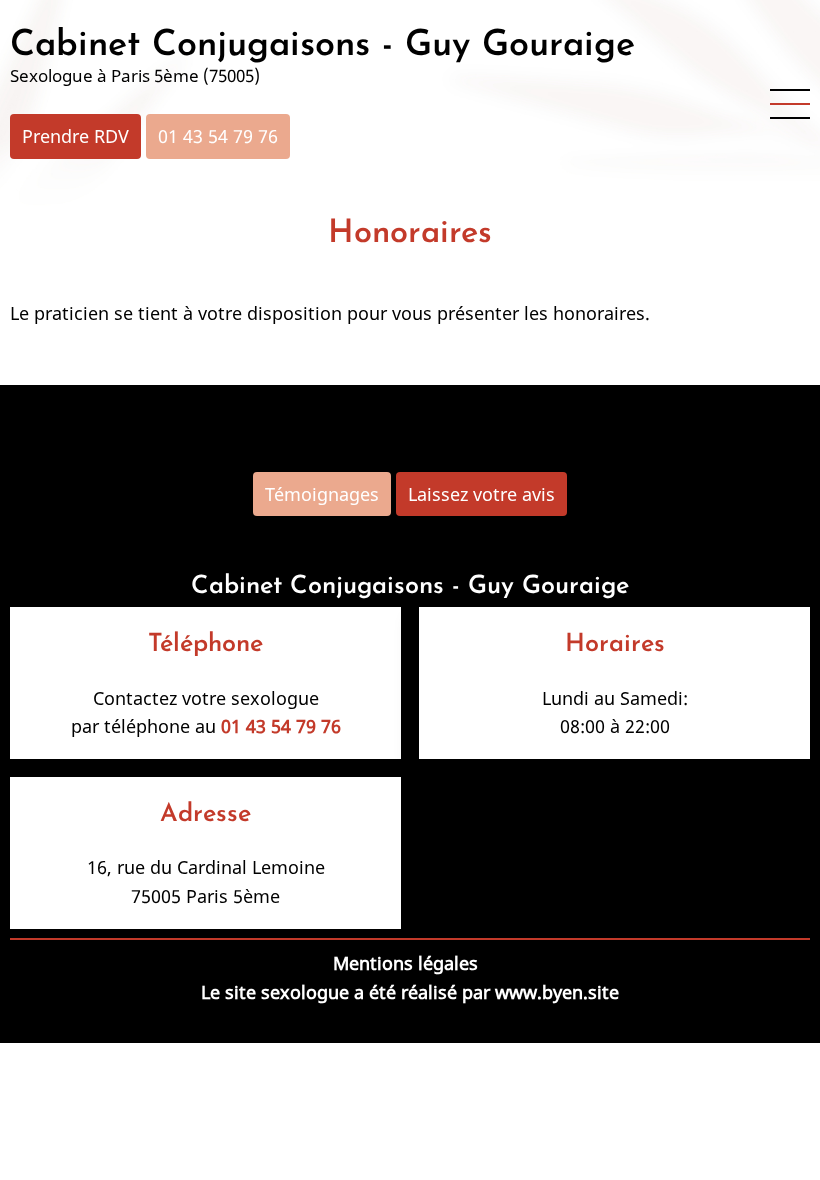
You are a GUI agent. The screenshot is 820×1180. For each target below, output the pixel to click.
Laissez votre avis (481, 494)
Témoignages (322, 494)
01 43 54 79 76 (218, 136)
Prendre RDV (75, 136)
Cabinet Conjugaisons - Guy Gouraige (322, 46)
